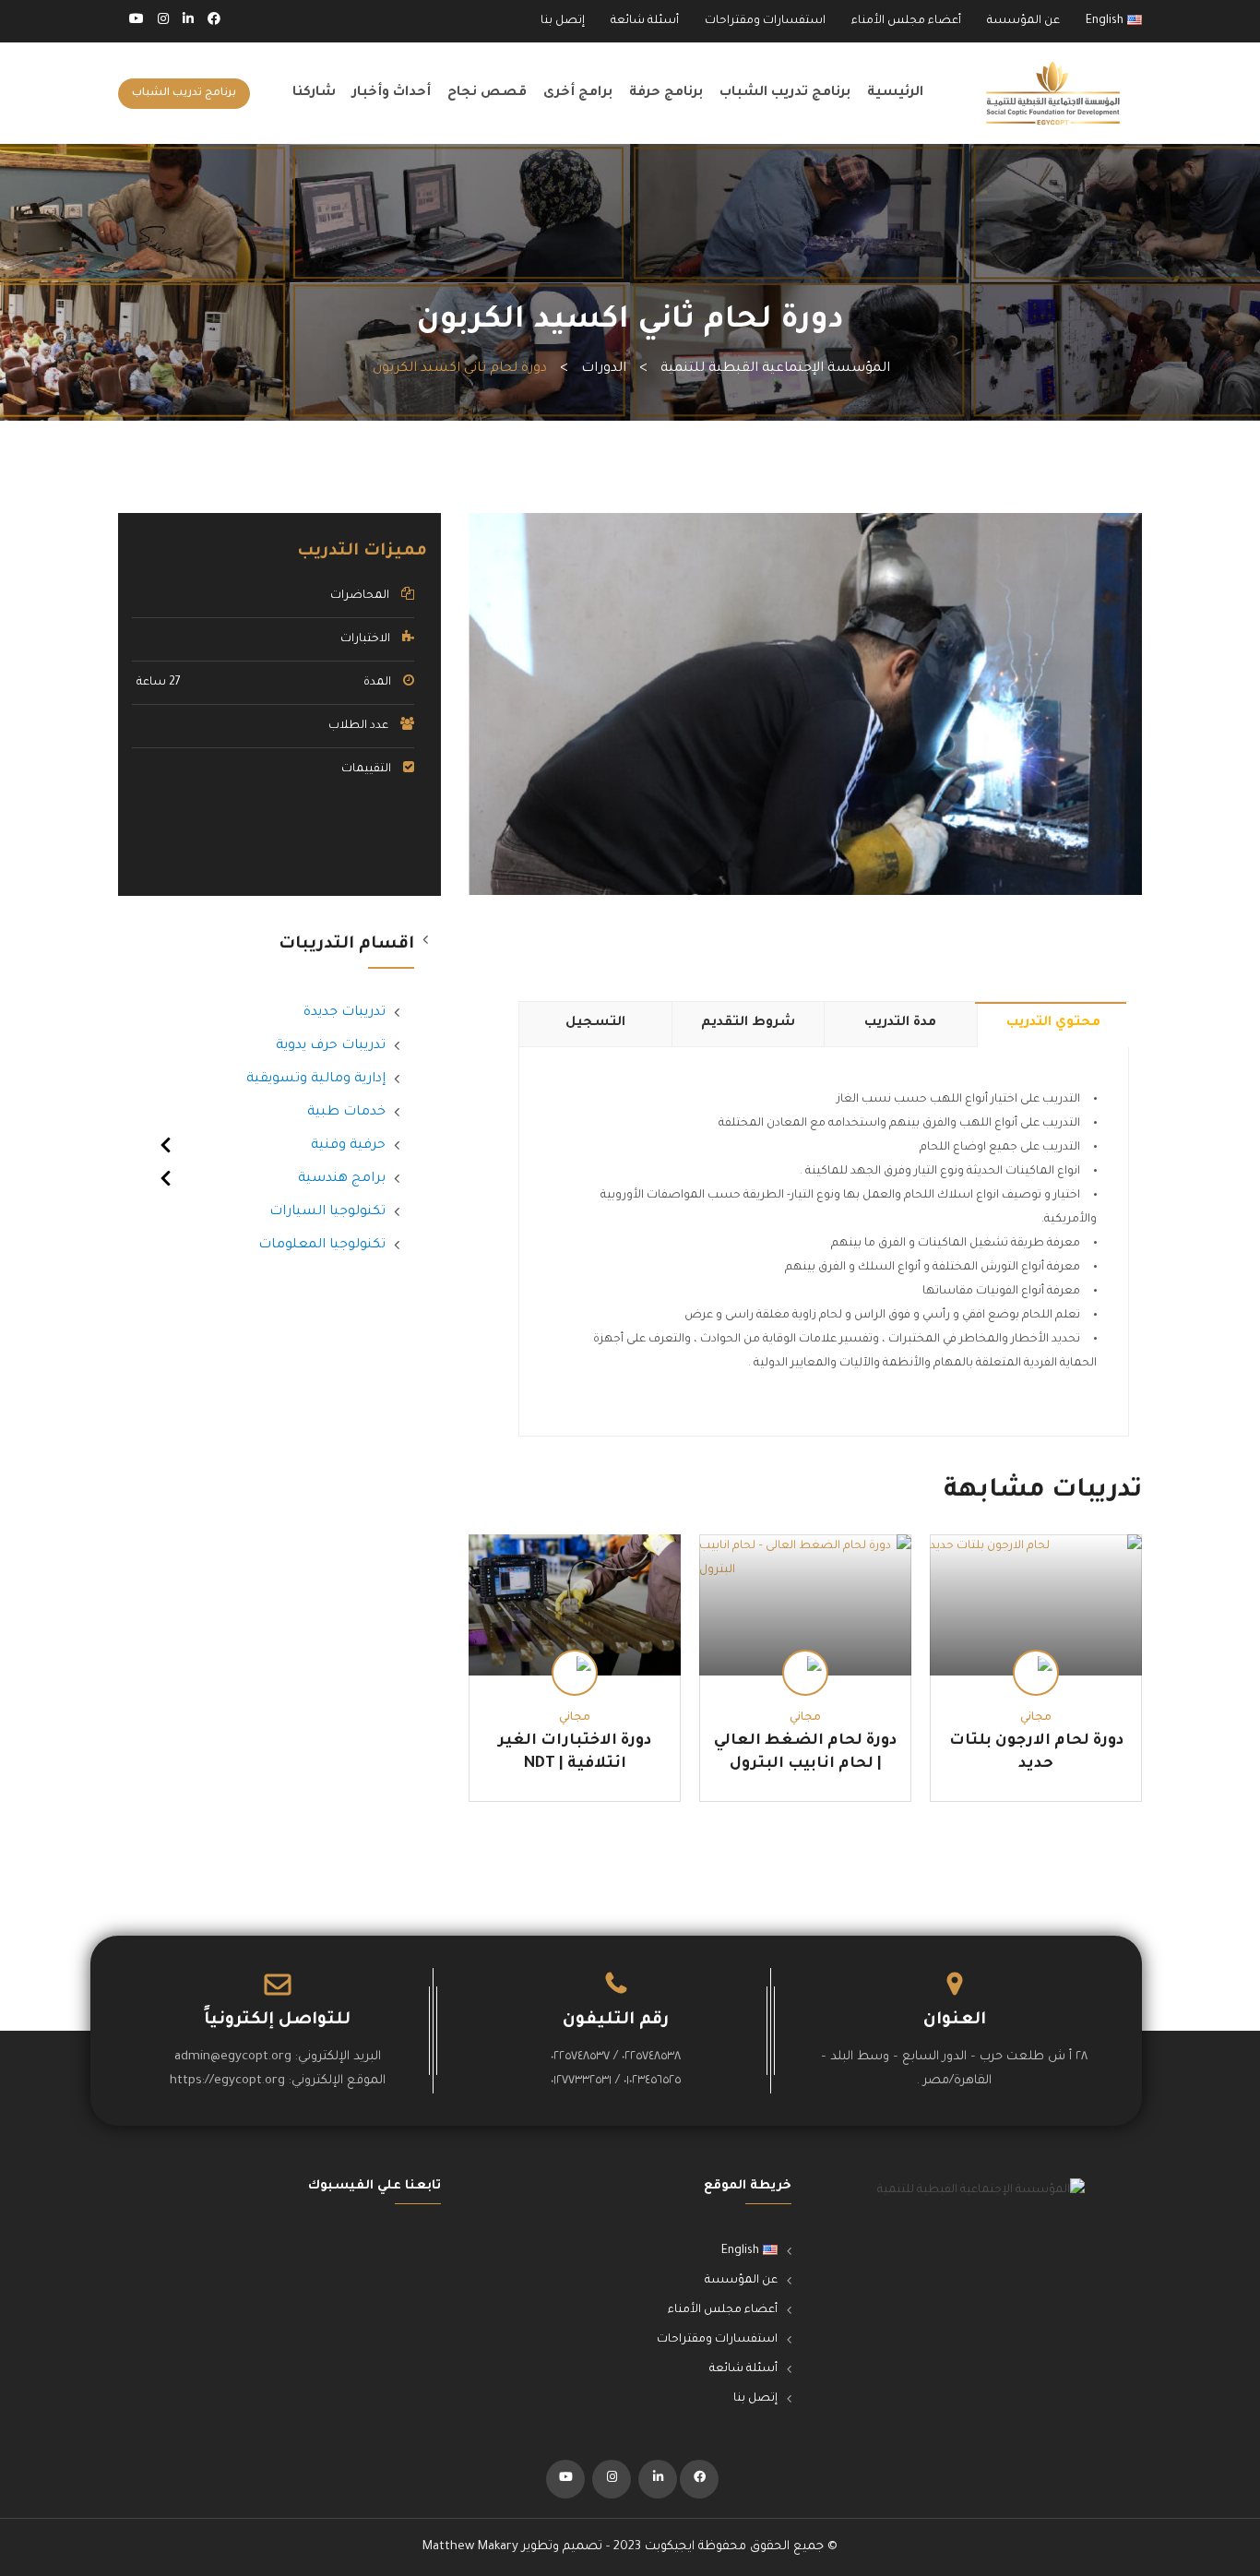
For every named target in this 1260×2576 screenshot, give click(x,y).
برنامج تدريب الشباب (785, 93)
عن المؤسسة (1023, 21)
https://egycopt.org (227, 2081)
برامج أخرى (578, 93)
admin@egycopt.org (233, 2057)
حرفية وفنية (348, 1146)
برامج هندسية (342, 1179)
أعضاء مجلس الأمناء (906, 21)
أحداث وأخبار (392, 93)
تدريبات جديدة (345, 1013)
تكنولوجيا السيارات (327, 1212)
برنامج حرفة (666, 93)
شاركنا (314, 93)
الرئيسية (895, 93)
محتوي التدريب (1053, 1023)
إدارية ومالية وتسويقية (316, 1079)
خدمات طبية (346, 1113)
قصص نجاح (487, 93)
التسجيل (595, 1023)
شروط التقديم (748, 1023)
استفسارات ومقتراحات (765, 21)
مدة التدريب (900, 1023)
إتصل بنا (563, 21)
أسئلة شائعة (645, 21)
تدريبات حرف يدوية (331, 1046)
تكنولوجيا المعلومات (322, 1246)
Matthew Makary (470, 2547)
